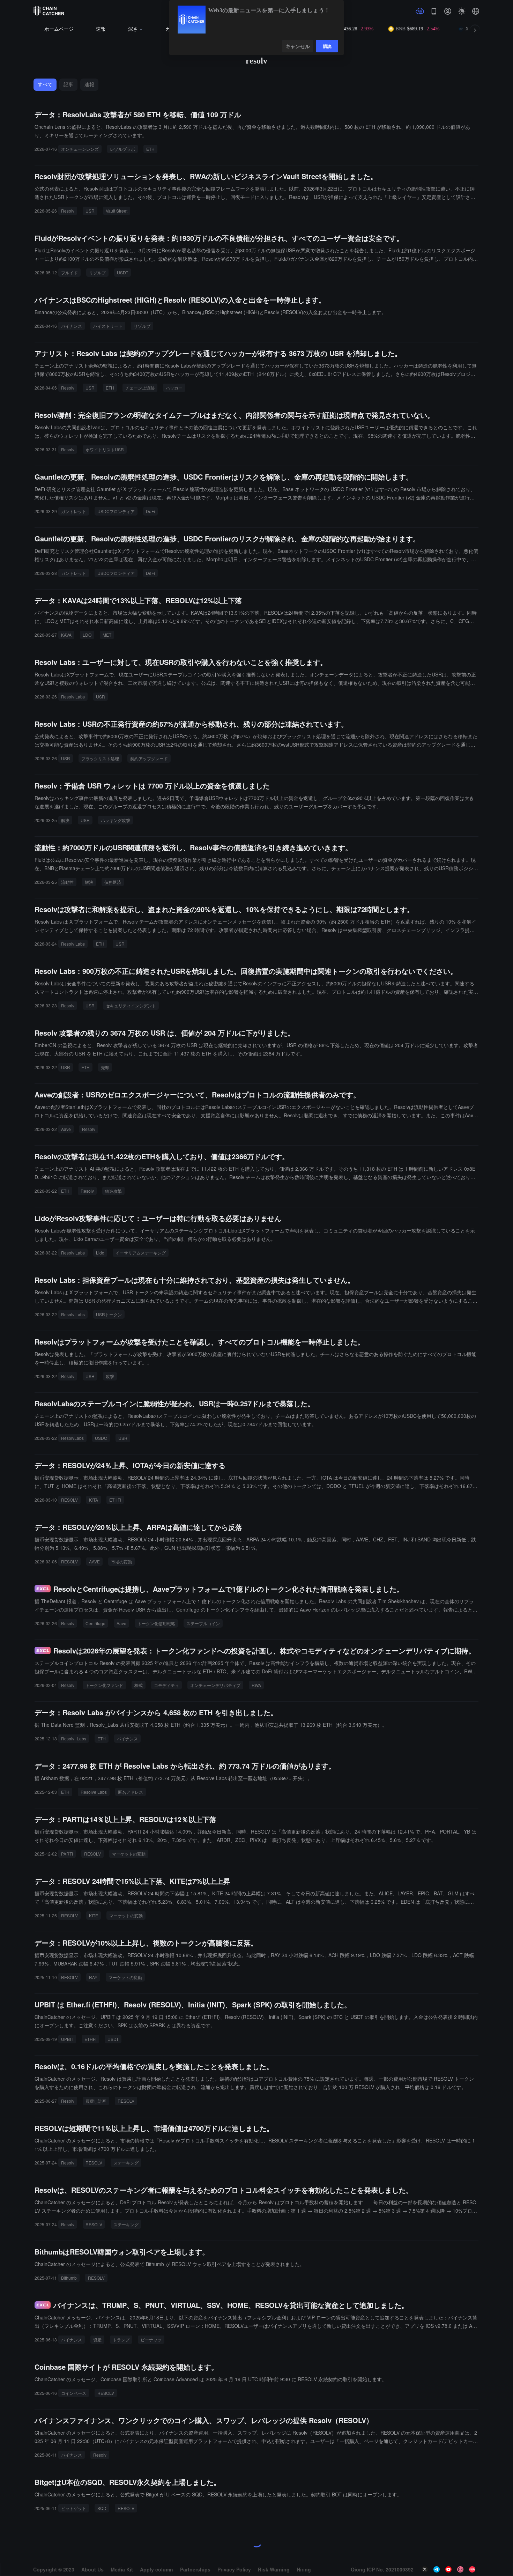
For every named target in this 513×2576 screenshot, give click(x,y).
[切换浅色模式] (462, 11)
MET (107, 635)
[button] (476, 11)
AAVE (94, 1561)
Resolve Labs (94, 1792)
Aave (66, 1129)
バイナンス (72, 326)
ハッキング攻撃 (116, 820)
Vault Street (117, 211)
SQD (102, 2508)
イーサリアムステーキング (141, 1253)
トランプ (121, 2340)
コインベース (74, 2393)
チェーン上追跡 (140, 388)
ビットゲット (74, 2508)
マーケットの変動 (129, 1854)
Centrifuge (95, 1623)
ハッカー (174, 388)
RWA (256, 1685)
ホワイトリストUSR (105, 449)
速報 (101, 29)
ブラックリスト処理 (100, 758)
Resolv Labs (73, 697)
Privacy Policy (234, 2569)
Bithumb (69, 2278)
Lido (100, 1253)
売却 (105, 1067)
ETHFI (115, 1500)
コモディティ (166, 1685)
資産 (97, 2340)
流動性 (67, 882)
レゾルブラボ (122, 149)
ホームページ (59, 29)
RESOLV (69, 1500)
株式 (139, 1685)
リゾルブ (97, 272)
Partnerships (195, 2569)
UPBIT (67, 2039)
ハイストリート (108, 326)
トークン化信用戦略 (156, 1623)
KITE (94, 1915)
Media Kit (122, 2569)
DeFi (150, 511)
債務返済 (113, 882)
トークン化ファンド (104, 1685)
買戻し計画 (96, 2101)
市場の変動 (121, 1561)
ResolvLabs (72, 1438)
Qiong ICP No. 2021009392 (382, 2569)
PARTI (67, 1854)
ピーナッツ (151, 2340)
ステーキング (126, 2163)
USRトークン (109, 1314)
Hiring (304, 2569)
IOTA (94, 1500)
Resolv (68, 211)
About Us (92, 2569)
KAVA (66, 635)
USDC (101, 1438)
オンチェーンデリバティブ (215, 1685)
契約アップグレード (149, 758)
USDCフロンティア (116, 511)
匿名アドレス (131, 1792)
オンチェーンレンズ (80, 149)
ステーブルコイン (203, 1623)
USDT (122, 272)
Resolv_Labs (74, 1738)
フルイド (69, 272)
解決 (65, 820)
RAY (93, 1977)
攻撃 (110, 1376)
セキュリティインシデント (131, 1005)
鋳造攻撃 (113, 1191)
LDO (87, 635)
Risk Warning (274, 2569)
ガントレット (74, 511)
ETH (150, 149)
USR (90, 211)
